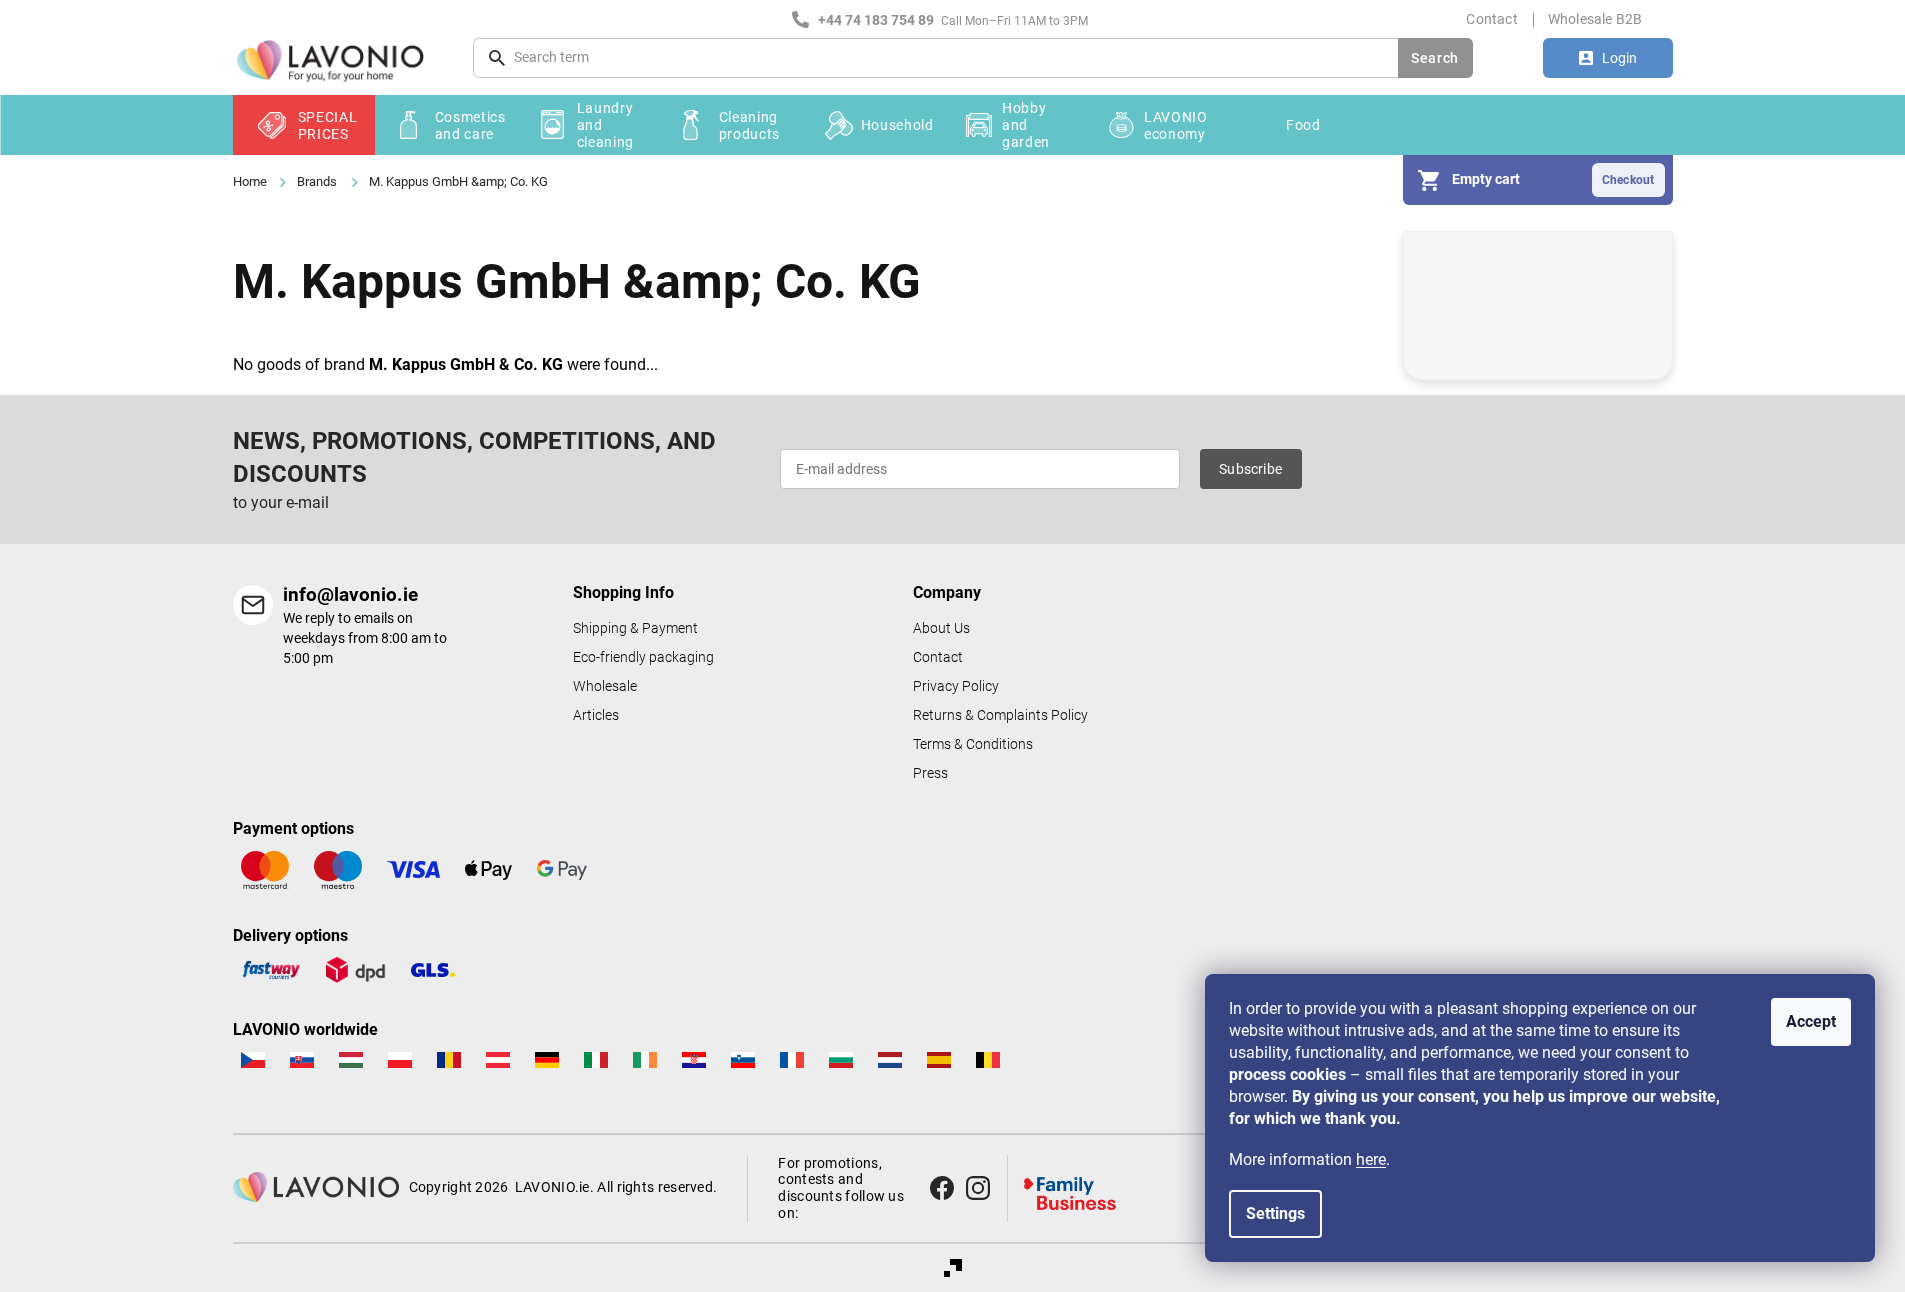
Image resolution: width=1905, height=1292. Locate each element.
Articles (596, 715)
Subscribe (1250, 469)
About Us (941, 628)
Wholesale (605, 686)
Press (930, 773)
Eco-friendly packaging (643, 657)
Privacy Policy (956, 686)
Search (1435, 58)
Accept (1811, 1021)
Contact (1491, 19)
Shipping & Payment (635, 628)
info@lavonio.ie (350, 594)
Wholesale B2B (1595, 19)
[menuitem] (304, 125)
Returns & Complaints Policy (1000, 715)
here (1371, 1159)
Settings (1275, 1213)
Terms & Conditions (973, 744)
